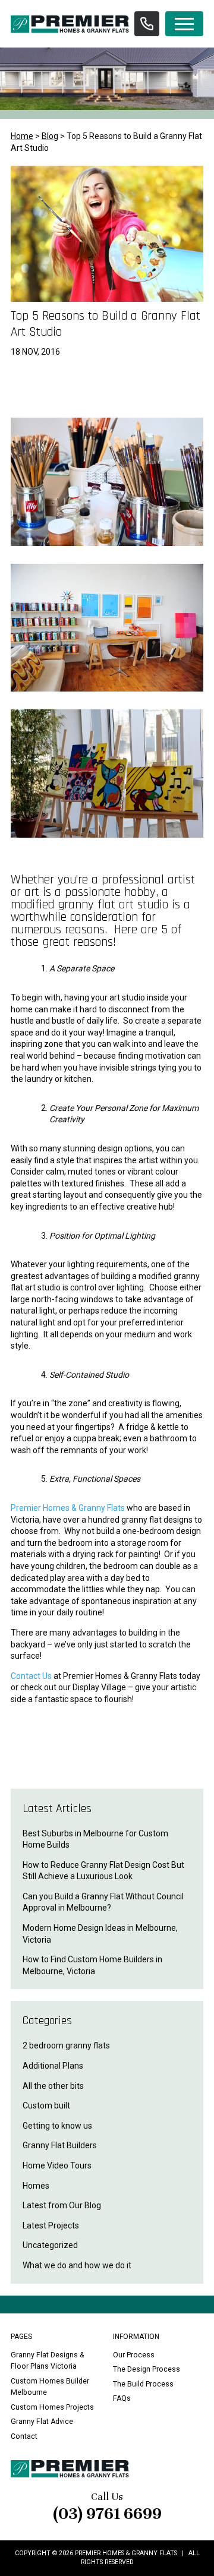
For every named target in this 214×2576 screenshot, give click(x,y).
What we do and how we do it (77, 2265)
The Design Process (147, 2369)
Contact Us (31, 1676)
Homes (36, 2186)
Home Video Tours (57, 2165)
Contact (24, 2436)
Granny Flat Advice (42, 2422)
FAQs (122, 2398)
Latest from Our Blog (62, 2205)
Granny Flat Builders (60, 2145)
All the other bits (53, 2086)
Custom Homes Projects (52, 2407)
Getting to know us (57, 2126)
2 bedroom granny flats (66, 2045)
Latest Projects (51, 2225)
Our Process (134, 2355)
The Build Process (143, 2384)
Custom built (46, 2105)
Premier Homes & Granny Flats (68, 1508)
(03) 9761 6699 (107, 2514)
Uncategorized (50, 2245)
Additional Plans (53, 2066)
